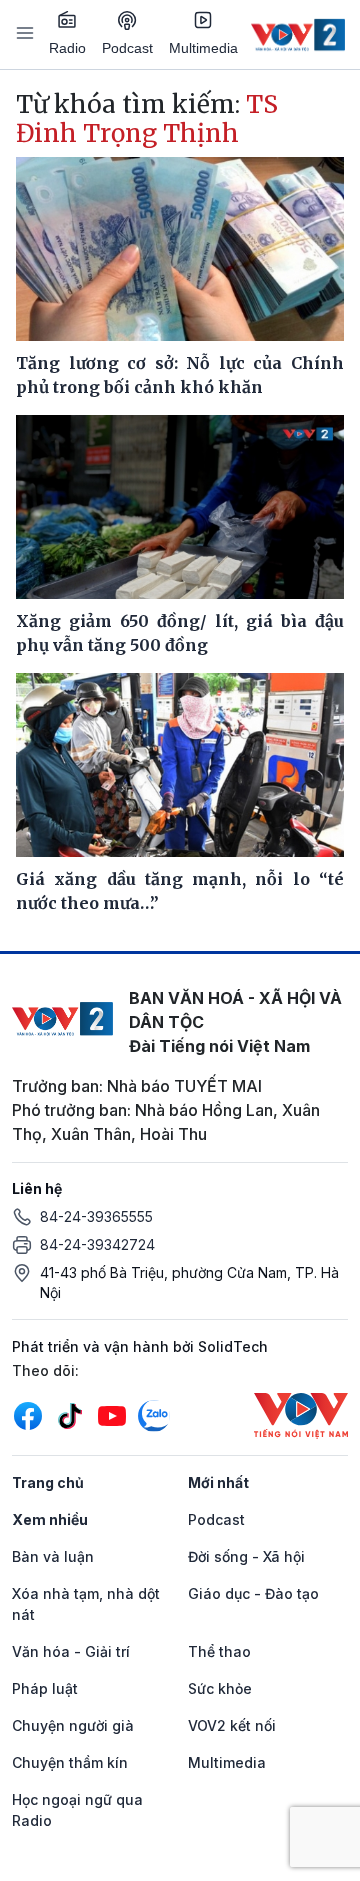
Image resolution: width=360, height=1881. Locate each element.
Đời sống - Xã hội (246, 1556)
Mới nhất (218, 1482)
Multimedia (203, 48)
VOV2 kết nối (232, 1725)
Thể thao (219, 1651)
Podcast (127, 48)
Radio (67, 48)
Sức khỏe (220, 1688)
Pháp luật (45, 1688)
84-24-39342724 (97, 1244)
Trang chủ (48, 1482)
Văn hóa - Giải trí (71, 1651)
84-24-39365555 (96, 1216)
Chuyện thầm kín (70, 1762)
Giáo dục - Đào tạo (253, 1593)
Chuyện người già (73, 1725)
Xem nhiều (50, 1519)
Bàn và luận (53, 1556)
